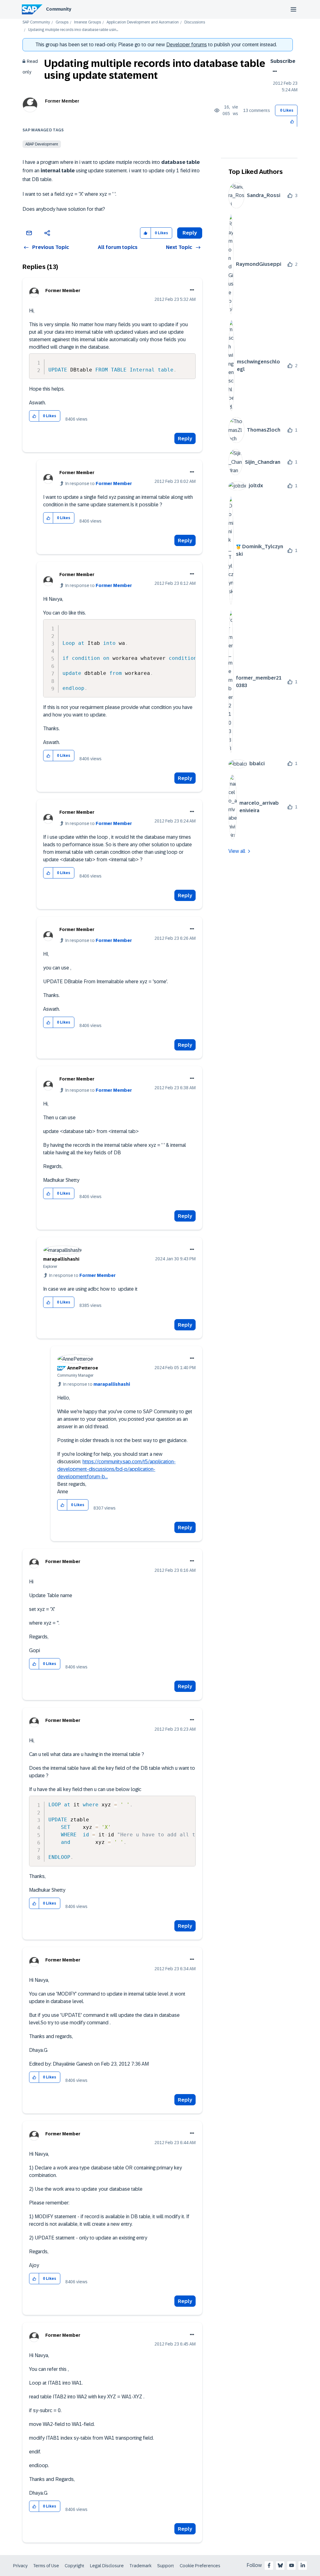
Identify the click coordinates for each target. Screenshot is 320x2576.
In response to (99, 483)
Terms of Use (46, 2566)
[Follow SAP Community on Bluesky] (280, 2565)
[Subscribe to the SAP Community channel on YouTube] (292, 2565)
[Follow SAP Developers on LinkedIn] (303, 2565)
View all (237, 851)
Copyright (75, 2566)
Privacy (20, 2566)
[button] (292, 121)
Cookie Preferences (200, 2566)
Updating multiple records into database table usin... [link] (73, 30)
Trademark (140, 2566)
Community (59, 9)
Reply (185, 439)
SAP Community (36, 22)
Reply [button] (190, 233)
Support (166, 2566)
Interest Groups (87, 22)
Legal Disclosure (107, 2566)
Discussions (195, 22)
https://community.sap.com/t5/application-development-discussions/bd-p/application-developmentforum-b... (116, 1469)
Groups (62, 22)
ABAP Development (42, 144)
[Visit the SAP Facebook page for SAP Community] (269, 2565)
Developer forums (187, 45)
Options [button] (274, 71)
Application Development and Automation (143, 22)
